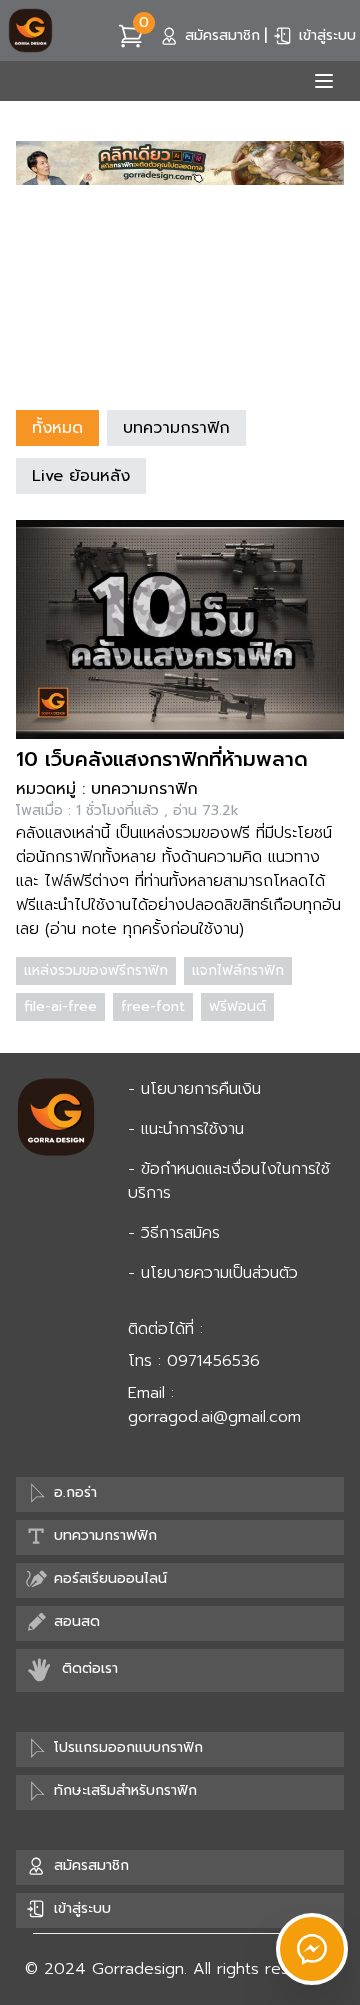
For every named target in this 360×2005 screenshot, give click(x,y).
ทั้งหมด (57, 428)
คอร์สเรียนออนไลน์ (110, 1578)
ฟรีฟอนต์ (237, 1006)
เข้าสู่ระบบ (327, 35)
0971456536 (213, 1361)
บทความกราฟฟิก (105, 1535)
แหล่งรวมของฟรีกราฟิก (96, 970)
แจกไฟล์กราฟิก (238, 970)
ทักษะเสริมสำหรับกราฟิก (125, 1790)
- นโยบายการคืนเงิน (194, 1089)
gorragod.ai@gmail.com (214, 1417)
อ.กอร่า (75, 1492)
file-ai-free (60, 1006)
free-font (153, 1006)
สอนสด (77, 1621)
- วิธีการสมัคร (174, 1233)
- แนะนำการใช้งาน (186, 1129)
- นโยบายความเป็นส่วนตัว (213, 1273)
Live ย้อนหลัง (81, 476)
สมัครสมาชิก (222, 35)
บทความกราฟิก (176, 428)
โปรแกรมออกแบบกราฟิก (128, 1747)
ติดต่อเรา (90, 1668)
